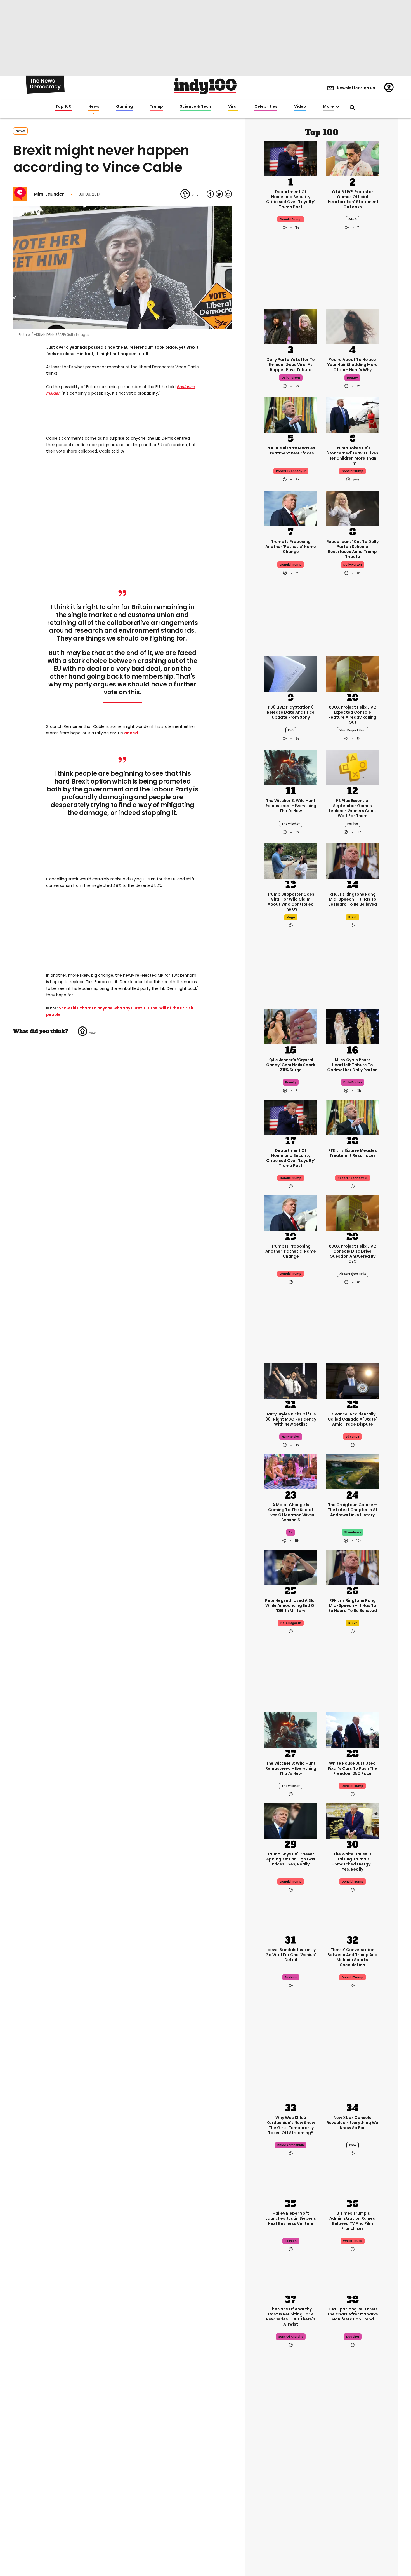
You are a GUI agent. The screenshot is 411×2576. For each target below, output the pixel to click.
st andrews (353, 1532)
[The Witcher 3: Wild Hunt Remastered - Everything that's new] (291, 767)
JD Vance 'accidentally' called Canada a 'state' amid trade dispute (352, 1419)
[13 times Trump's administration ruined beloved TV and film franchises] (352, 2179)
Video (300, 107)
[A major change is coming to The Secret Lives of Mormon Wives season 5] (291, 1471)
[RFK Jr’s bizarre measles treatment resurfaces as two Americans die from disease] (291, 414)
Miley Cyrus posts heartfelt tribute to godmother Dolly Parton (352, 1065)
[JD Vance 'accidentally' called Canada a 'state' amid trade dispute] (352, 1380)
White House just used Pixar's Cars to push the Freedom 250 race (352, 1768)
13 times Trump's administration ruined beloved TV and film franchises (352, 2221)
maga (291, 917)
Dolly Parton (353, 565)
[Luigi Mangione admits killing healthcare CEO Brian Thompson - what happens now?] (352, 2443)
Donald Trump (291, 565)
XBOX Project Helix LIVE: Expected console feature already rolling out (352, 715)
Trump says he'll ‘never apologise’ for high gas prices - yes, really (291, 1859)
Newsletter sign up (356, 88)
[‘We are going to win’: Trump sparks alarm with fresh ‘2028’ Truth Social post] (291, 2443)
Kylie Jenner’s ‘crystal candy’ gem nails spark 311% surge (291, 1065)
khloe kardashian (291, 2145)
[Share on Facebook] (210, 194)
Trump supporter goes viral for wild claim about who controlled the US (291, 902)
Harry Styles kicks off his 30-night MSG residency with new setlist (291, 1419)
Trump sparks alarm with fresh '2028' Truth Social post (291, 2482)
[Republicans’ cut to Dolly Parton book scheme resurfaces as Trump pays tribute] (352, 508)
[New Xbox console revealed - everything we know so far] (352, 2084)
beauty (352, 378)
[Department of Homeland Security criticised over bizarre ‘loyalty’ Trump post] (291, 158)
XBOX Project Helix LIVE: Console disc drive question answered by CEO (352, 1254)
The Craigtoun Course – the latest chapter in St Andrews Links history (353, 1510)
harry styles (291, 1437)
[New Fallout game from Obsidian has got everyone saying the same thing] (291, 2534)
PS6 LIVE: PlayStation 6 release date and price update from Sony (291, 712)
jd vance (352, 1437)
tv (291, 1532)
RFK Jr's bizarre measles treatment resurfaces (291, 451)
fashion (291, 1977)
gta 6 (353, 219)
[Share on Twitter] (219, 194)
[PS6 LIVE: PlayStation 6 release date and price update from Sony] (291, 673)
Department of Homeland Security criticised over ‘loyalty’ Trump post (291, 199)
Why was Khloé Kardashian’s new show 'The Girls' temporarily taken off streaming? (291, 2125)
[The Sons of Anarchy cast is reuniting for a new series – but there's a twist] (291, 2275)
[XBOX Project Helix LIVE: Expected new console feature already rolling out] (352, 673)
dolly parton (291, 378)
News (94, 107)
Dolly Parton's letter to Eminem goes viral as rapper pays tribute (291, 365)
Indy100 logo (206, 86)
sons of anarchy (291, 2337)
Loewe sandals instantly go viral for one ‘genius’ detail (291, 1955)
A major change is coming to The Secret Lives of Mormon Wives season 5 (291, 1512)
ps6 (291, 730)
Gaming (124, 107)
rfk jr (353, 917)
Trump (156, 107)
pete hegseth (291, 1623)
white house (353, 2241)
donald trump (291, 219)
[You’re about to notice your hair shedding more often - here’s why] (352, 326)
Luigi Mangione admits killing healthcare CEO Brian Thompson (352, 2482)
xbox (353, 2145)
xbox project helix (353, 730)
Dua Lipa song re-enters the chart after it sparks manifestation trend (353, 2314)
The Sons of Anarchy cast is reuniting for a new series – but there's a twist (291, 2317)
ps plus (353, 824)
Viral (233, 107)
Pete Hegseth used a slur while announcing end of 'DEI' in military (291, 1605)
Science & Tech (195, 107)
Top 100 (63, 107)
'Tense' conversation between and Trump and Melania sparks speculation (352, 1957)
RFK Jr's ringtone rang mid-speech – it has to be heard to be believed (353, 899)
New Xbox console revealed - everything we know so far (352, 2123)
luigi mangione (352, 2499)
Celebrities (266, 107)
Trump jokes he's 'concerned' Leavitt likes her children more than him (353, 456)
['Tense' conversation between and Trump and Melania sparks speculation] (352, 1916)
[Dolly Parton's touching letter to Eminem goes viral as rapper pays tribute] (291, 326)
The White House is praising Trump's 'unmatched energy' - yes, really (353, 1862)
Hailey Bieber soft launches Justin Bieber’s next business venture (291, 2218)
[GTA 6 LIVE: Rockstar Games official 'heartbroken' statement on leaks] (352, 158)
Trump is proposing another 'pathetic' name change (291, 547)
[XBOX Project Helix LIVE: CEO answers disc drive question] (352, 1212)
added (131, 733)
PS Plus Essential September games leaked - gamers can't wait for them (353, 808)
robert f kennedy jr (291, 471)
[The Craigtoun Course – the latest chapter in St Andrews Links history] (352, 1471)
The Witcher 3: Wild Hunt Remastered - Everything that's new (291, 806)
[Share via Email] (228, 194)
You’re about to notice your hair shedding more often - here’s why (353, 365)
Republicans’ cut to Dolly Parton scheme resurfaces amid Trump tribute (352, 549)
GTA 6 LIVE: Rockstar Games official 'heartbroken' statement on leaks (353, 199)
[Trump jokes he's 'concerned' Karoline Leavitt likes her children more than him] (352, 414)
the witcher (291, 824)
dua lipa (353, 2337)
